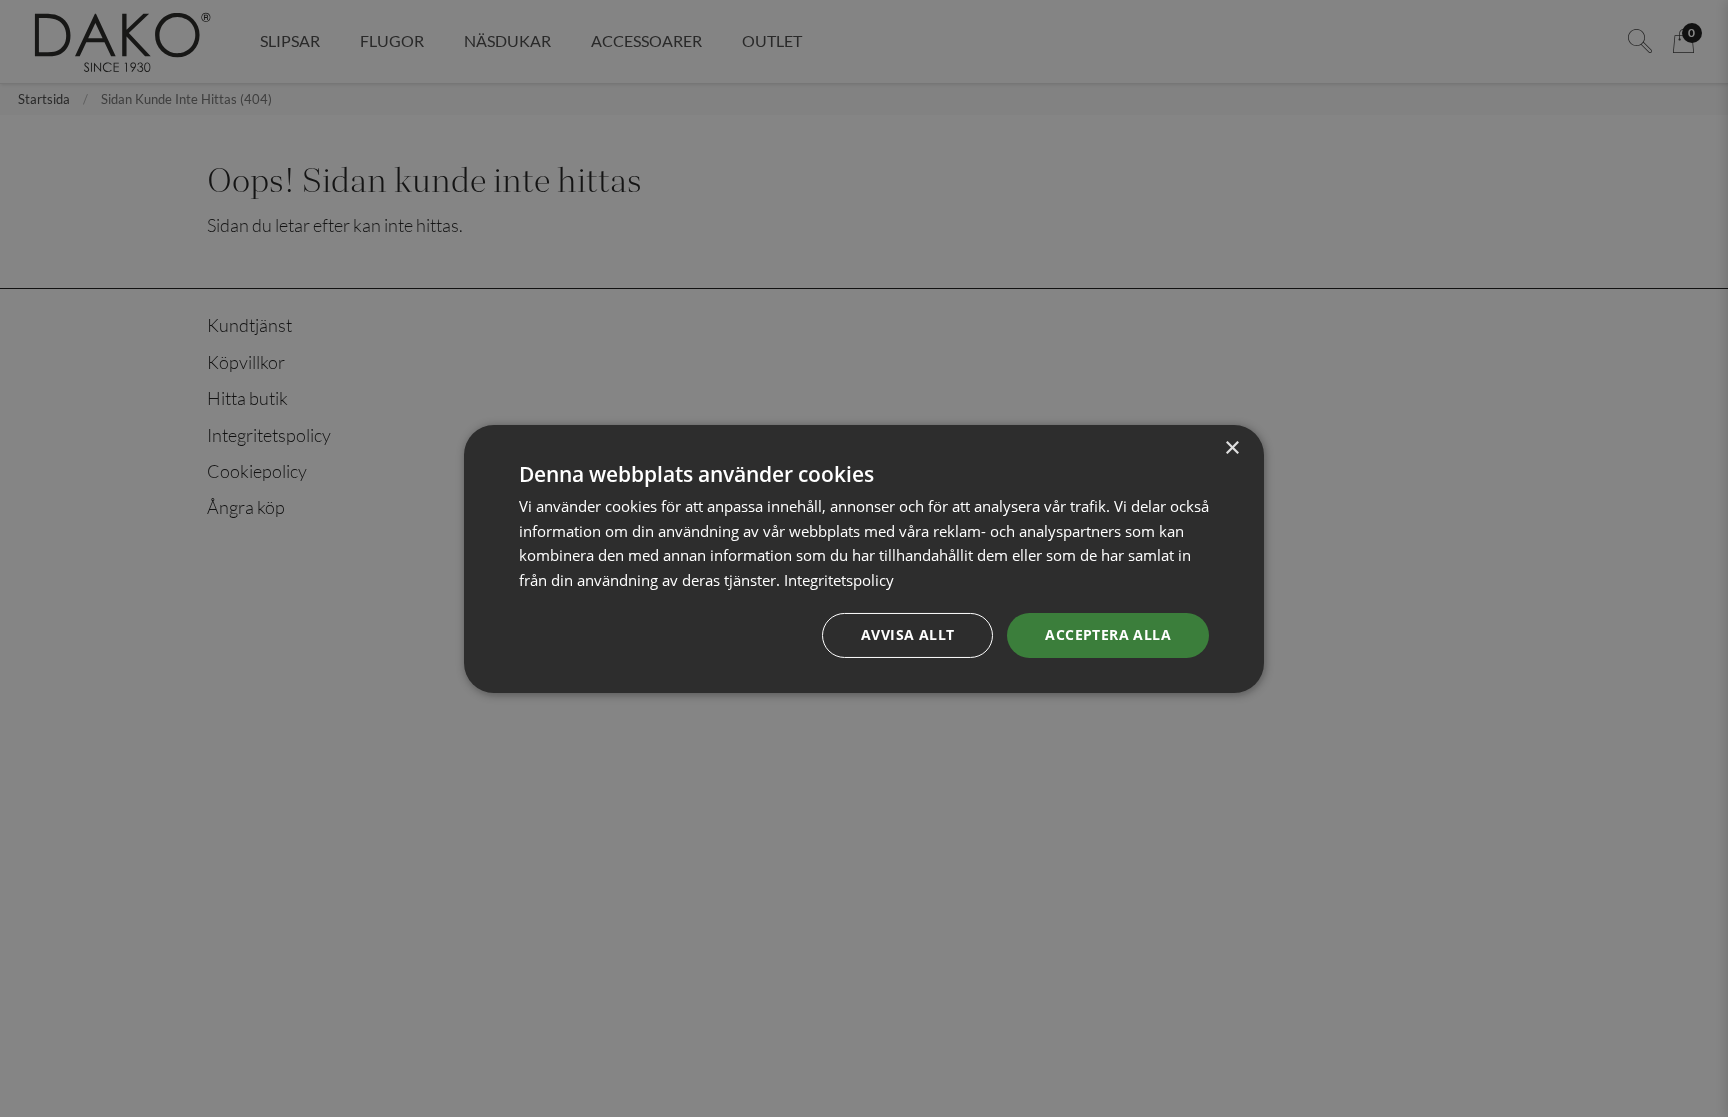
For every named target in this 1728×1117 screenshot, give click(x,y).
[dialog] (864, 558)
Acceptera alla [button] (1108, 634)
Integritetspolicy (839, 580)
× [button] (1231, 447)
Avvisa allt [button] (907, 634)
